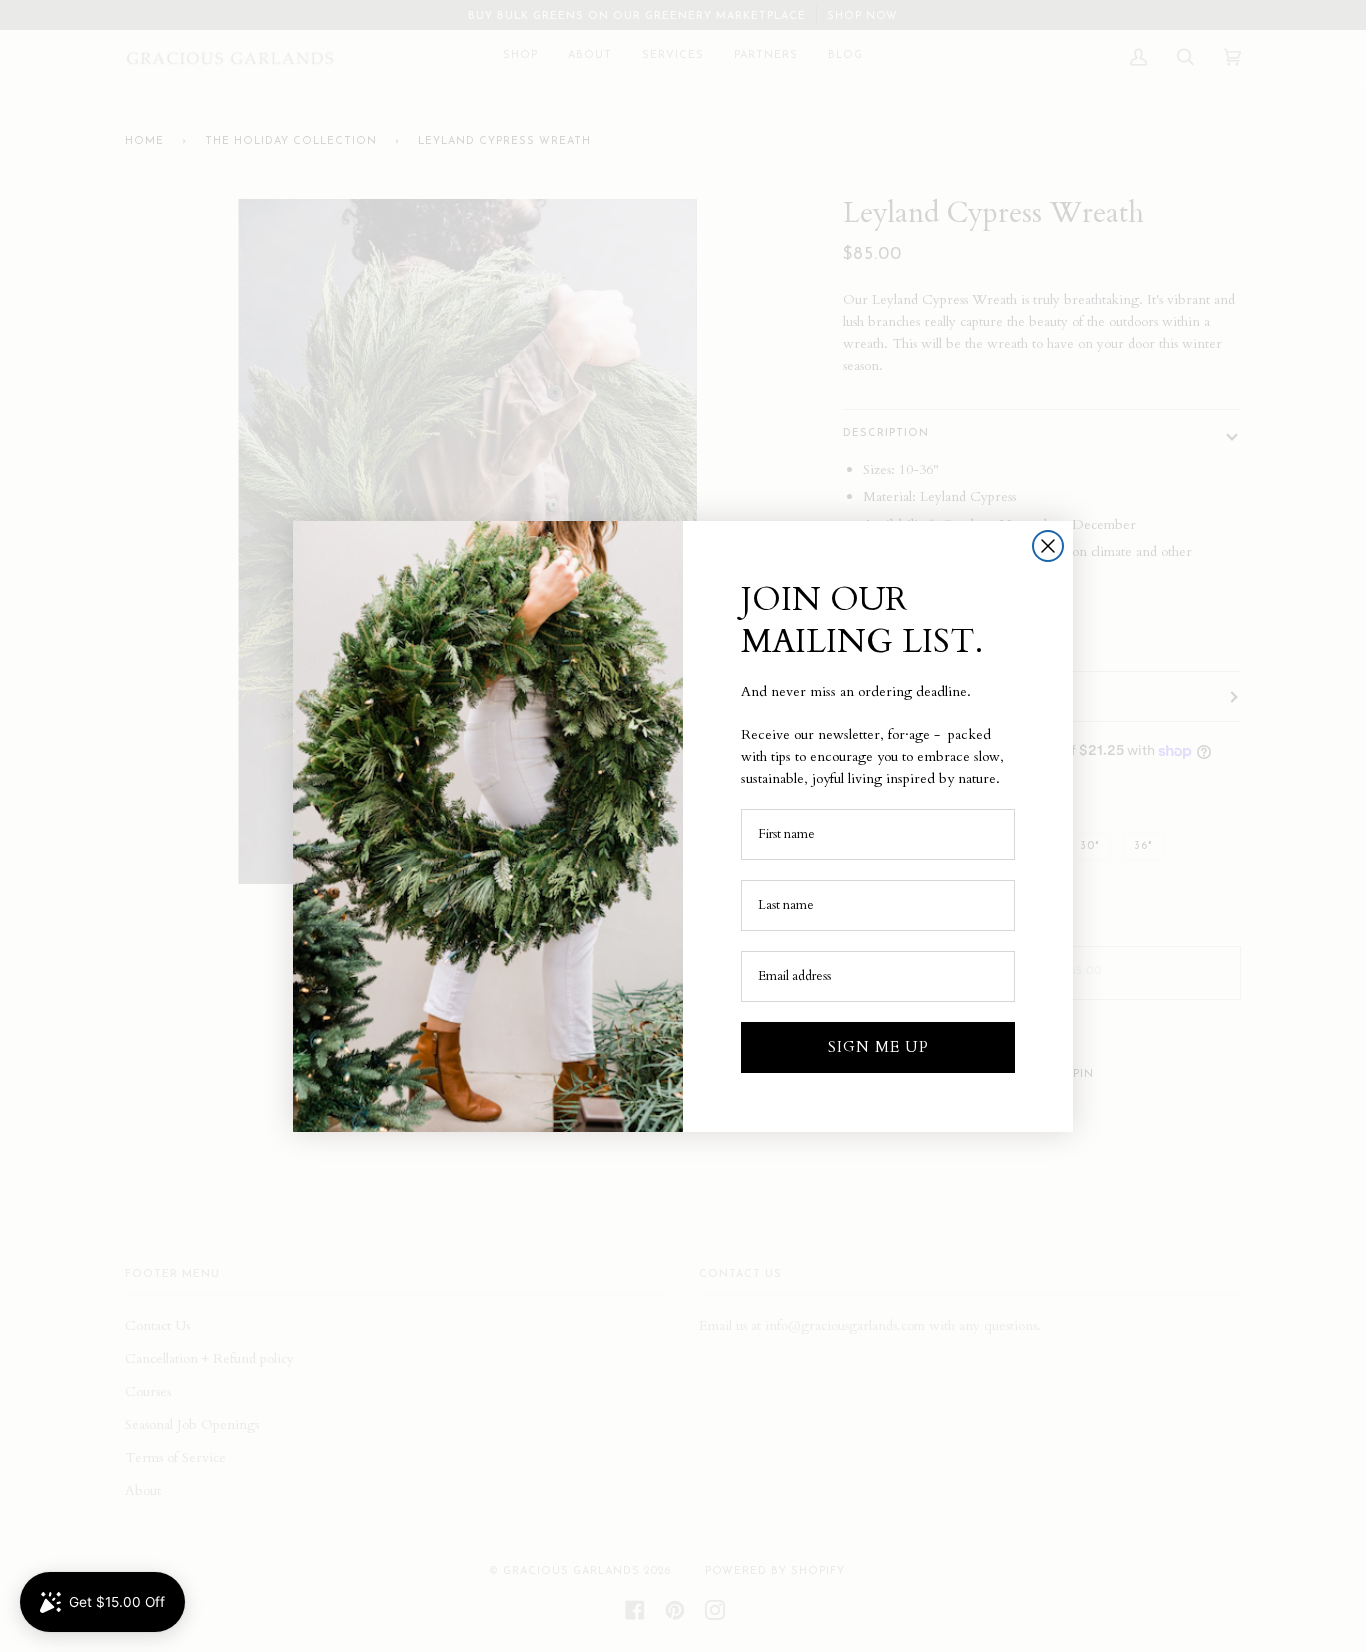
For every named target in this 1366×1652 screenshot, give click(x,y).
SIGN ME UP (878, 1047)
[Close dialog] (1048, 546)
